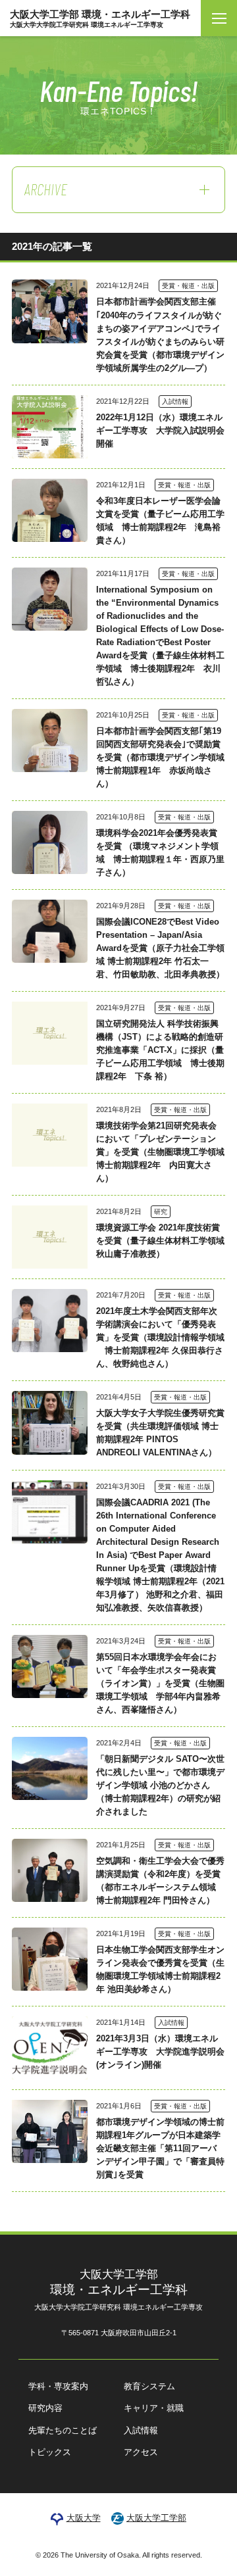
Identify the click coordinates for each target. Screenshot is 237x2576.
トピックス (50, 2452)
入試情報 (141, 2430)
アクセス (141, 2452)
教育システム (149, 2386)
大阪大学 (83, 2518)
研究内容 (45, 2408)
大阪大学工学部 (156, 2518)
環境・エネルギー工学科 (118, 2290)
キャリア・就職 (154, 2408)
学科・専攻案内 (58, 2386)
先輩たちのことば (63, 2430)
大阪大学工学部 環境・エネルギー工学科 (100, 18)
